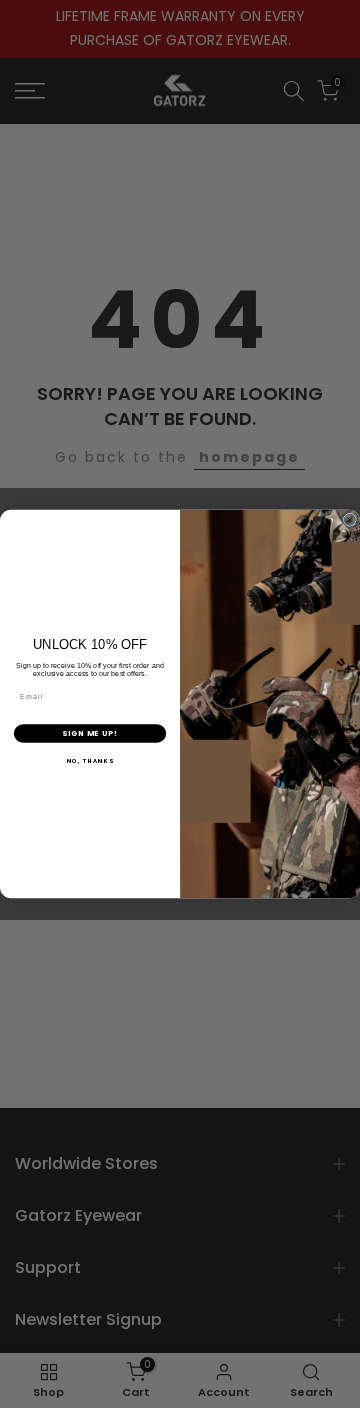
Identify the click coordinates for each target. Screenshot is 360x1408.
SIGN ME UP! (90, 733)
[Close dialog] (349, 519)
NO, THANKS (90, 761)
